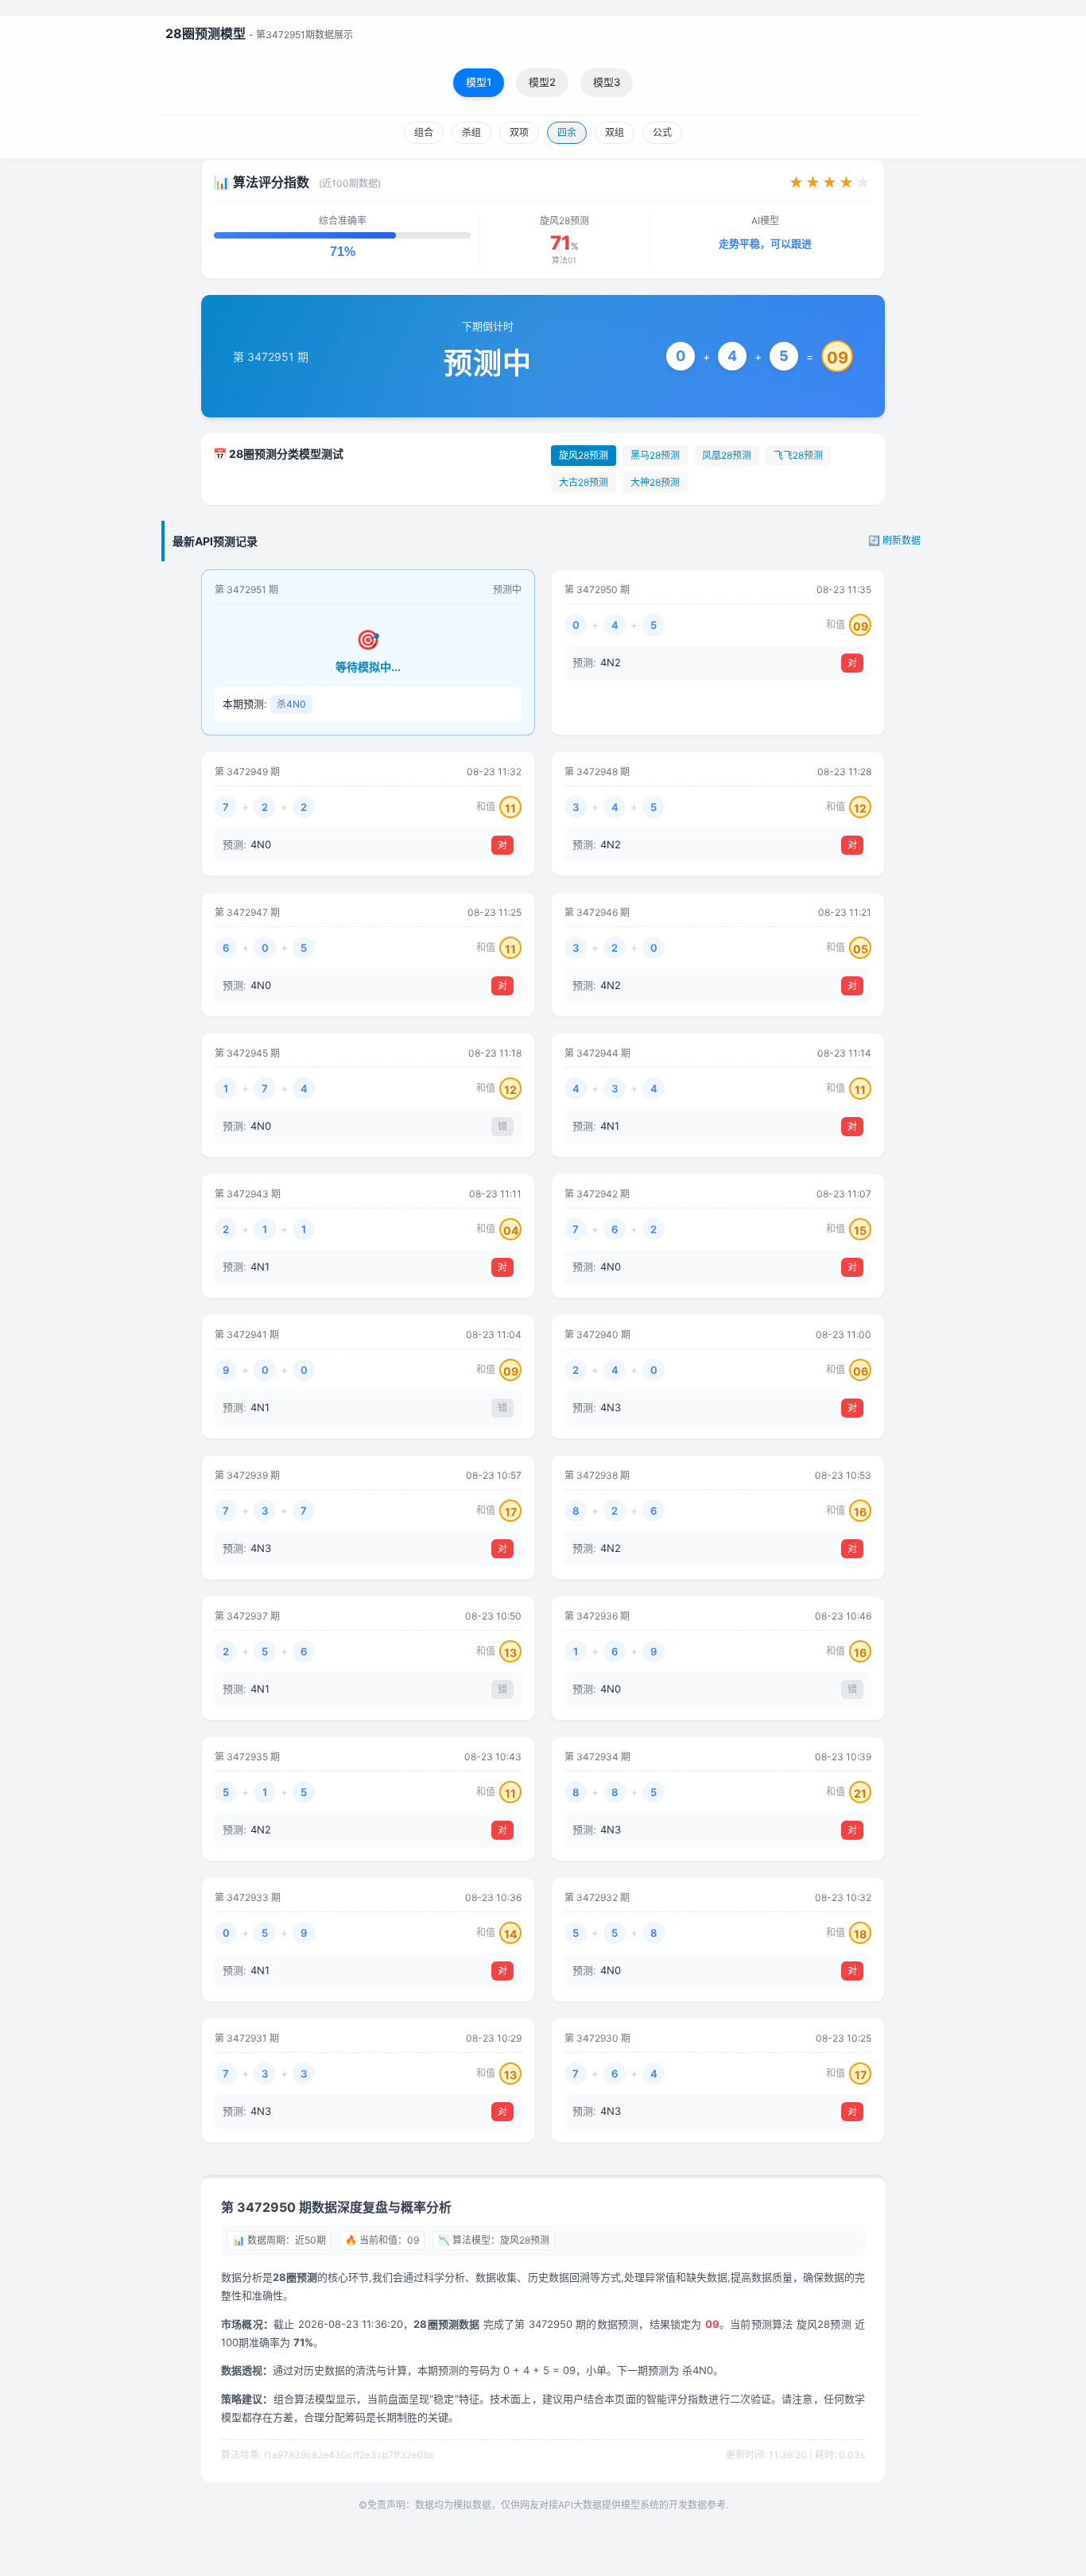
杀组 (471, 132)
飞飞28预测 (798, 455)
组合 (424, 132)
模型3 (607, 82)
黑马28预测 (655, 455)
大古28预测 (584, 482)
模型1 (479, 82)
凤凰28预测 (727, 455)
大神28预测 (655, 482)
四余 (567, 132)
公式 (662, 132)
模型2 (542, 82)
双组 (615, 132)
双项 (519, 132)
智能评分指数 (678, 2399)
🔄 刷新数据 (894, 540)
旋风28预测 (584, 455)
